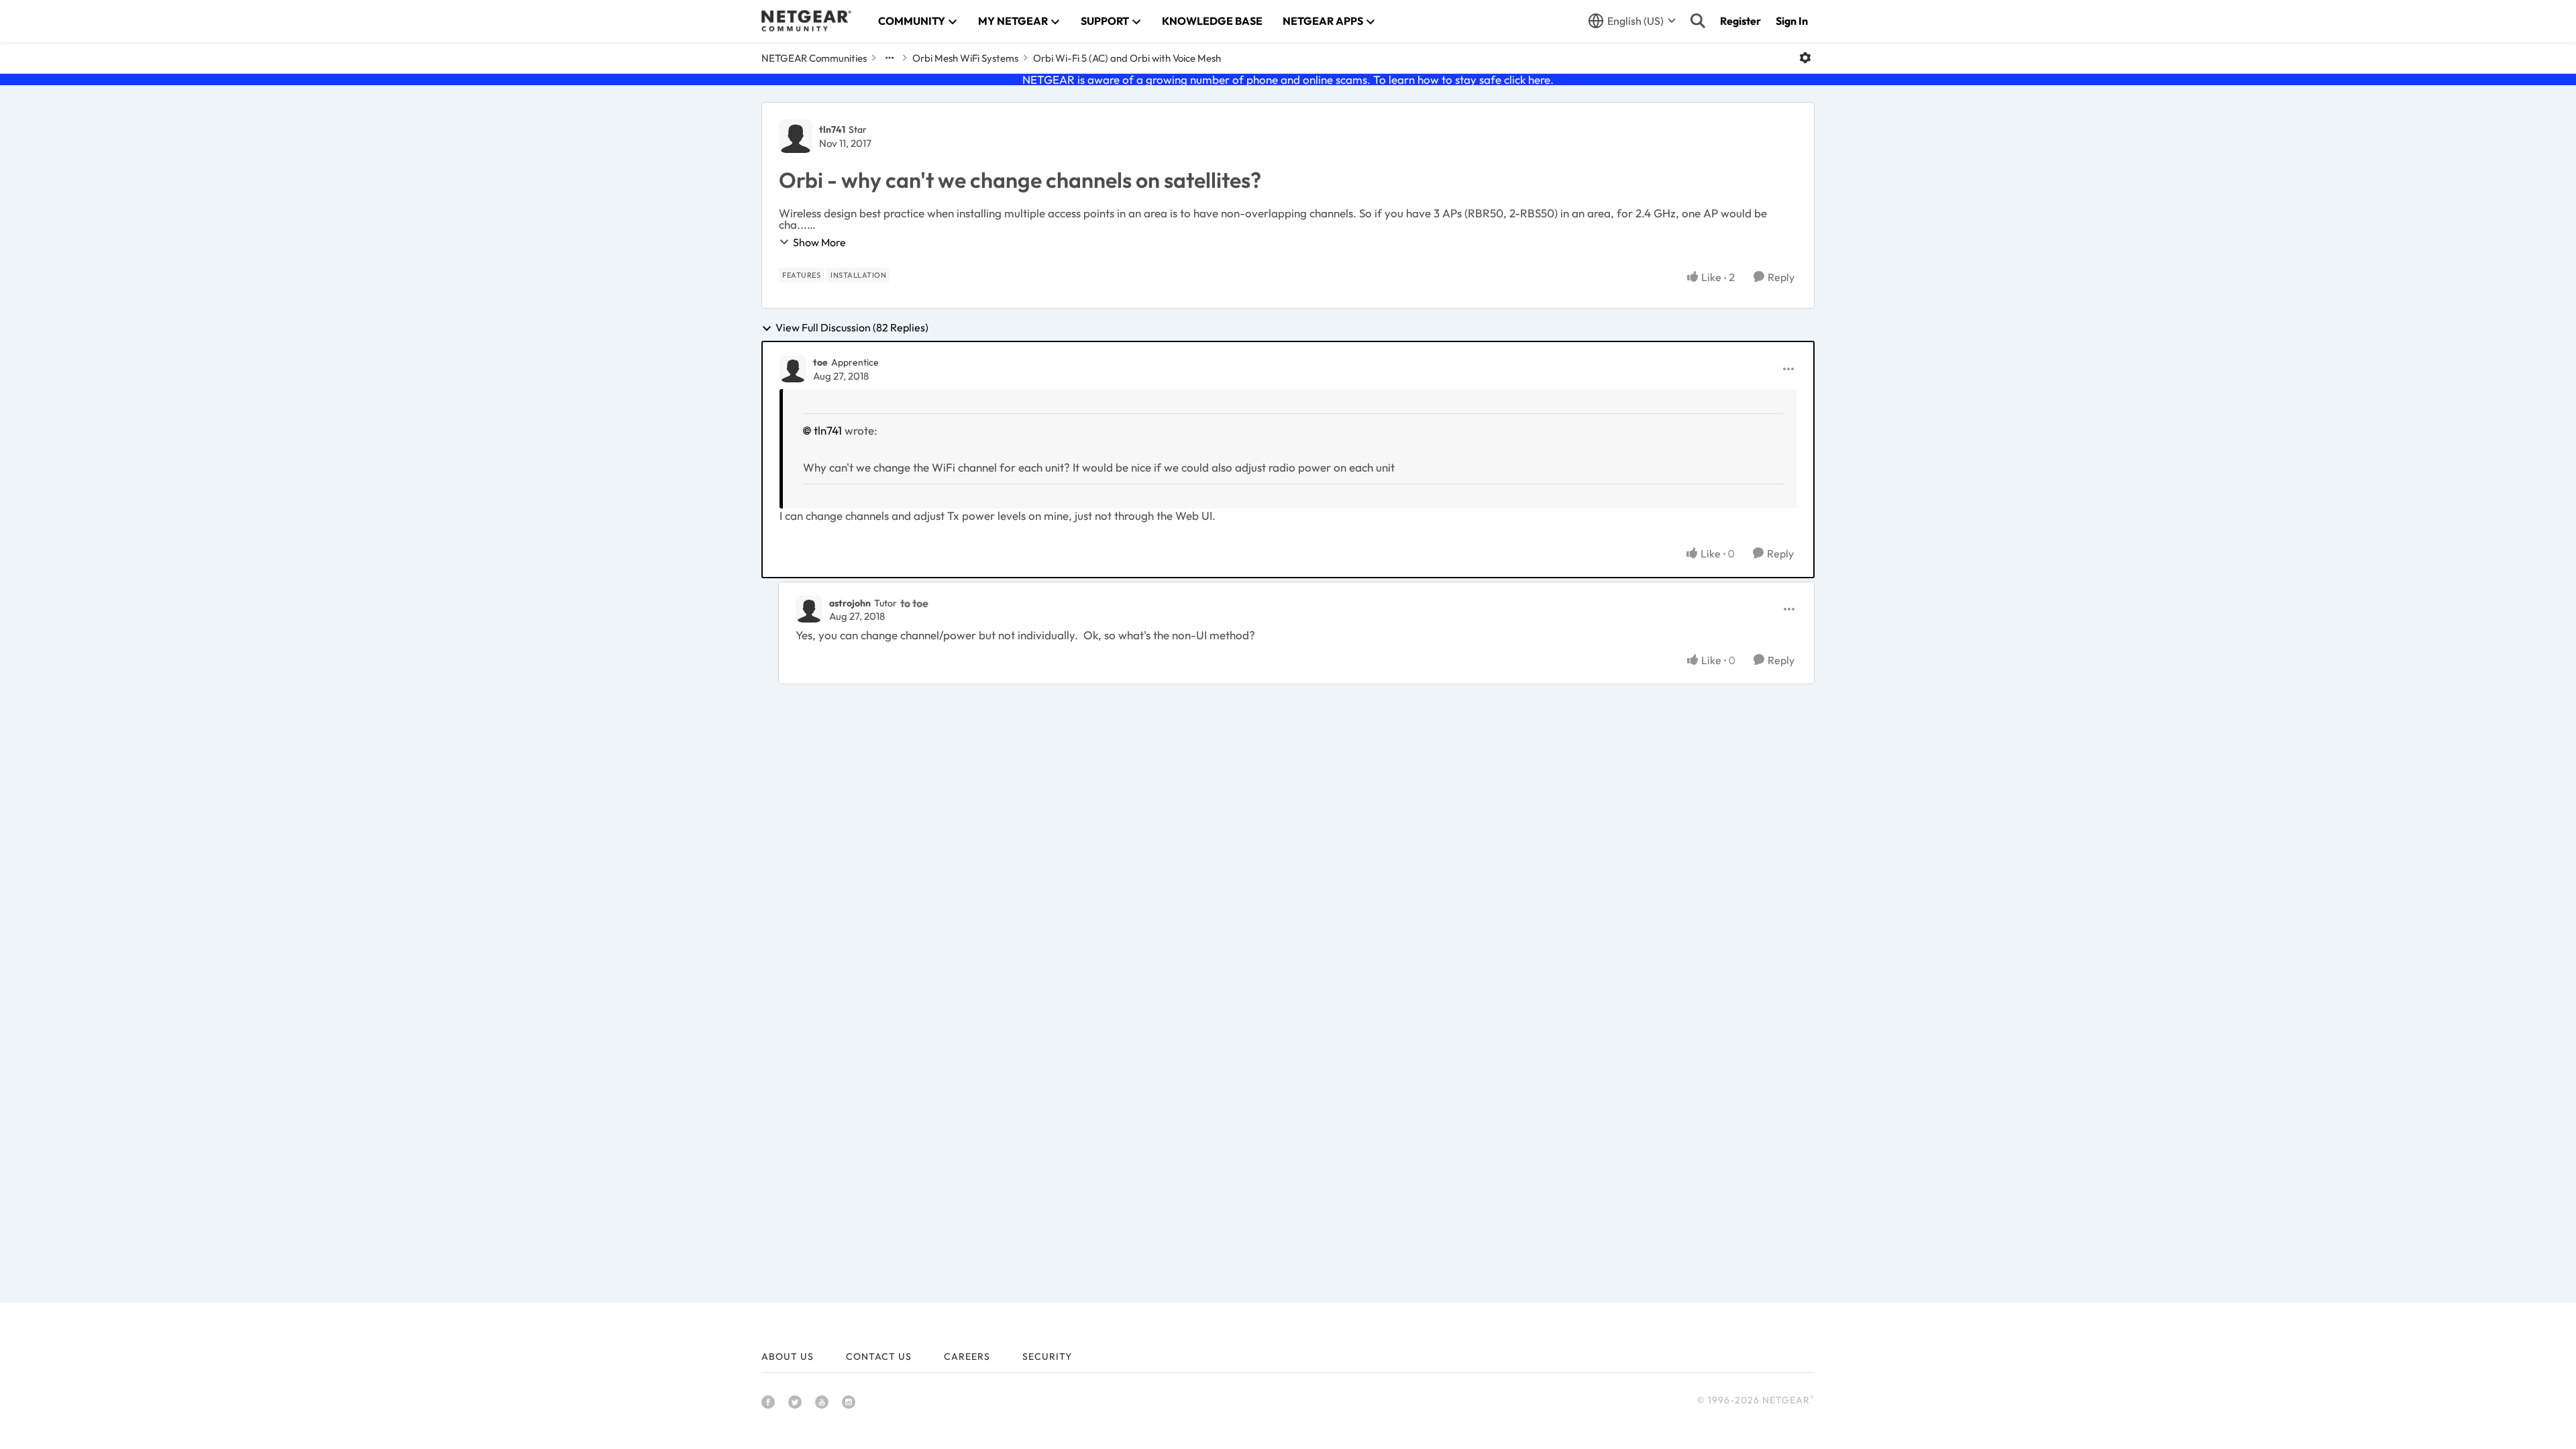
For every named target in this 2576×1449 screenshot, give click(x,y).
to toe (914, 603)
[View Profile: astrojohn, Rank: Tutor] (809, 609)
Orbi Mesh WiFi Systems (965, 58)
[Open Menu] (1805, 58)
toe (820, 362)
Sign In (1792, 21)
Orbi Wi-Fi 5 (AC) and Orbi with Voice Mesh (1127, 58)
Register (1740, 21)
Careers (967, 1356)
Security (1047, 1356)
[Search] (1698, 21)
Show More (819, 242)
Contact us (879, 1356)
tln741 (832, 129)
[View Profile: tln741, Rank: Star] (796, 136)
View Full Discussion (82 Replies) (852, 328)
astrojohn (850, 603)
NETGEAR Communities (814, 58)
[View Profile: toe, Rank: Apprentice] (793, 369)
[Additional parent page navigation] (890, 58)
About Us (788, 1356)
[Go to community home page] (806, 21)
